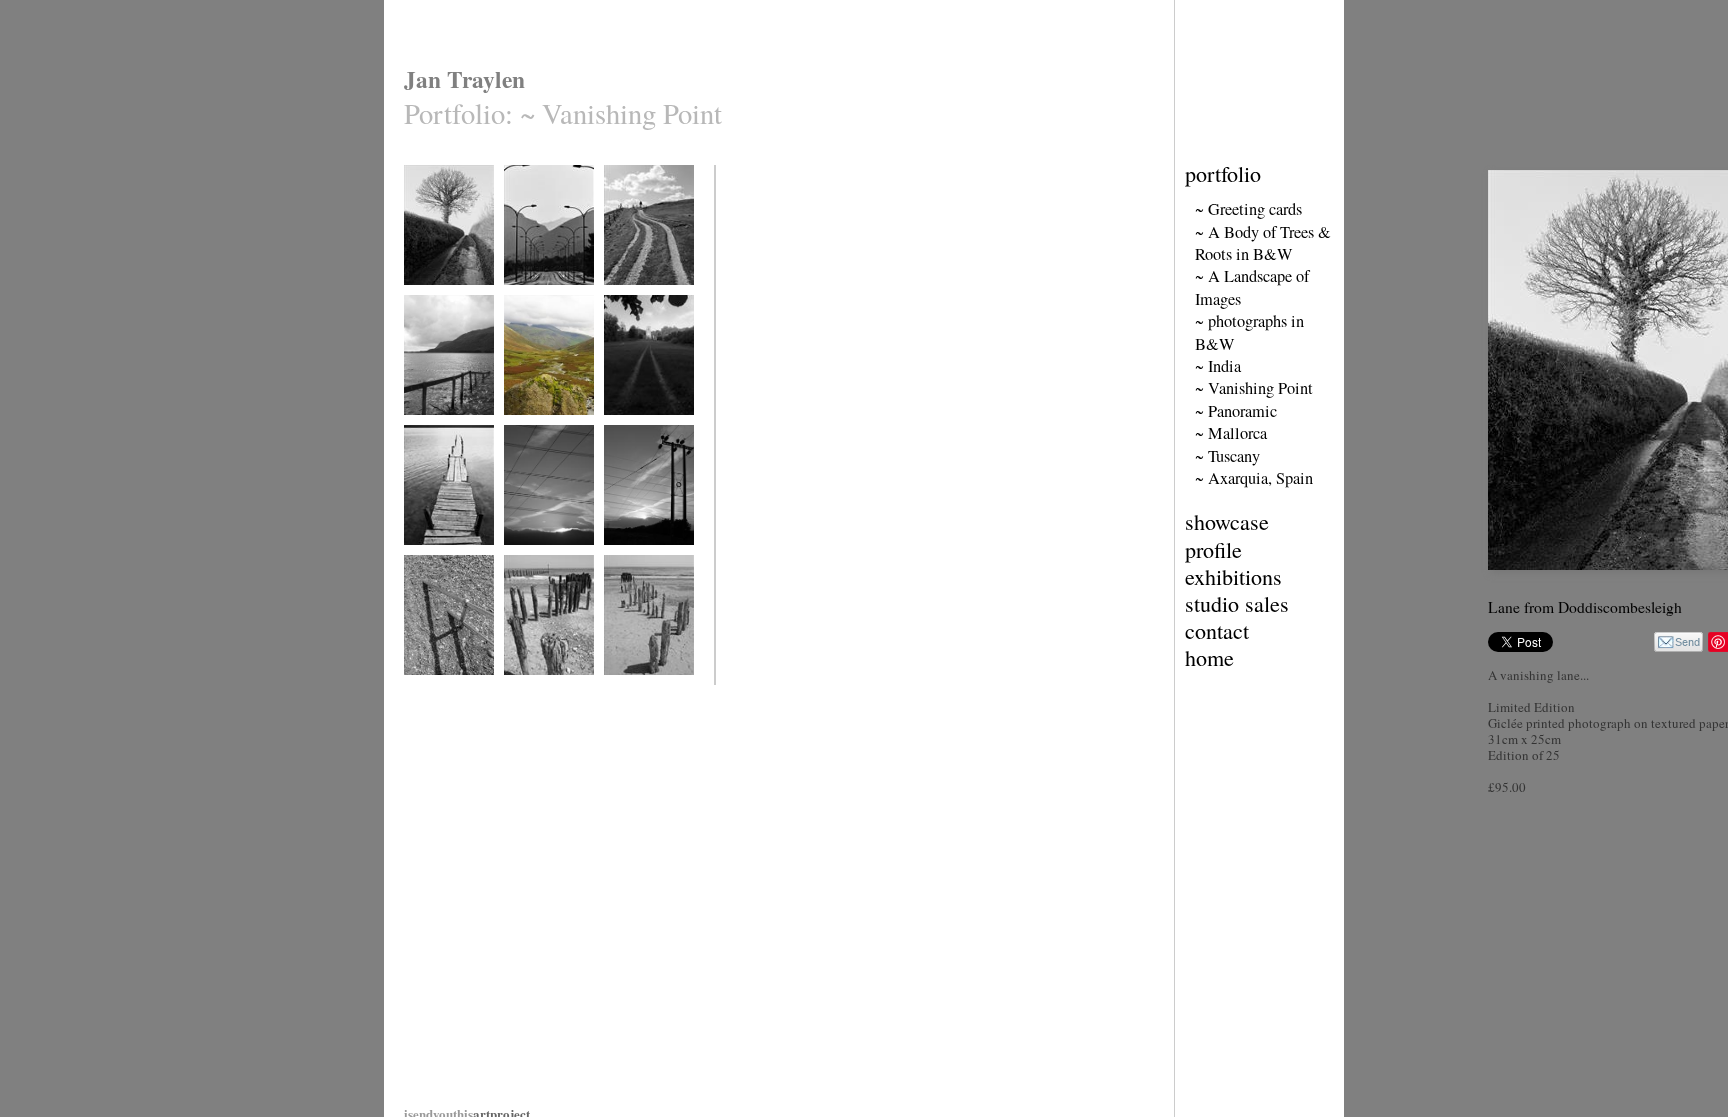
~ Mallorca (1231, 433)
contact (1217, 630)
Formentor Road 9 (547, 297)
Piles (615, 687)
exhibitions (1233, 576)
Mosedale (526, 427)
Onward (622, 297)
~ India (1218, 366)
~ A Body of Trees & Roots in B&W (1263, 243)
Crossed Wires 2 (643, 557)
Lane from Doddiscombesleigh (450, 304)
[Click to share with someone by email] (1678, 642)
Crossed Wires (539, 557)
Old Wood (528, 687)
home (1209, 657)
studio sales (1237, 603)
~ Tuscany (1227, 456)
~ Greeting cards (1248, 209)
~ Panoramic (1236, 411)
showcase (1227, 521)
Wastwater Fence (443, 427)
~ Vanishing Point (1254, 388)
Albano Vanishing (446, 557)
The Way (625, 427)
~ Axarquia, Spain (1254, 478)
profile (1213, 549)
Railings (423, 687)
